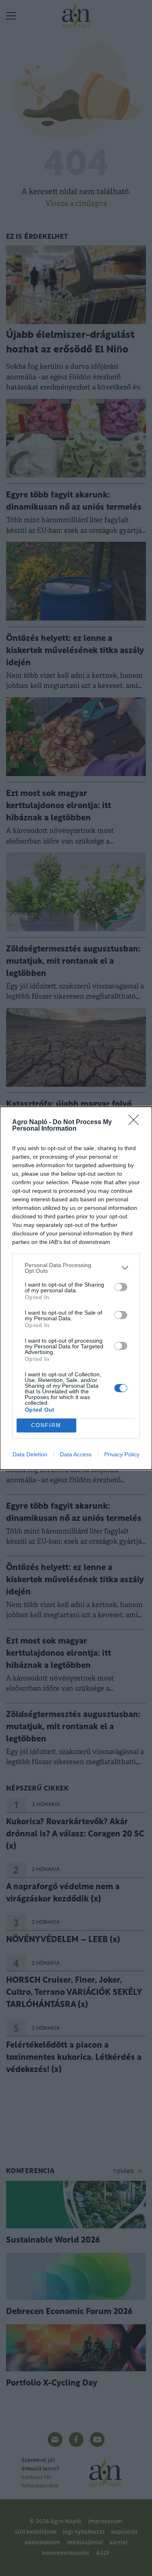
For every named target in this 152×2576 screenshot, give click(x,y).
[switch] (121, 1287)
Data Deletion (30, 1454)
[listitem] (76, 1268)
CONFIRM (46, 1425)
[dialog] (76, 1288)
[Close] (136, 1123)
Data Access (76, 1454)
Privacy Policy (122, 1454)
